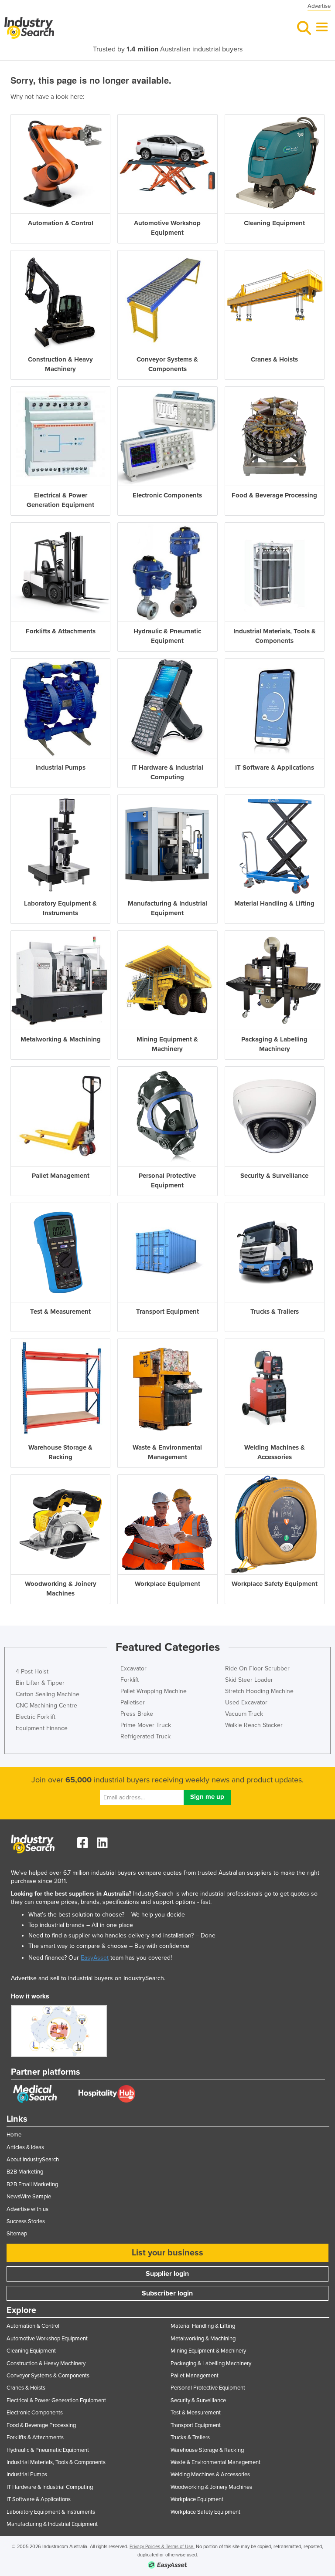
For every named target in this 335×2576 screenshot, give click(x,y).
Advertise (319, 6)
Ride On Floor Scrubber (257, 1668)
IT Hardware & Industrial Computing (50, 2487)
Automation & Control (33, 2326)
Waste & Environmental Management (215, 2462)
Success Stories (26, 2221)
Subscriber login (167, 2293)
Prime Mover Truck (146, 1725)
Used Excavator (246, 1702)
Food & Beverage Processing (41, 2425)
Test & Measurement (196, 2413)
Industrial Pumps (27, 2475)
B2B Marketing (25, 2172)
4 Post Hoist (32, 1672)
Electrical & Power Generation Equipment (56, 2400)
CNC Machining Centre (46, 1706)
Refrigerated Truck (145, 1736)
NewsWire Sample (29, 2197)
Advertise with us (27, 2209)
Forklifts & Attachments (35, 2437)
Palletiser (133, 1702)
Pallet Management (195, 2376)
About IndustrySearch (33, 2160)
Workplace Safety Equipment (205, 2512)
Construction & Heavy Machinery (46, 2363)
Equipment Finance (42, 1728)
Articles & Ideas (25, 2147)
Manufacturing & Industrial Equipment (52, 2524)
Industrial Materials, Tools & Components (56, 2462)
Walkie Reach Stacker (254, 1725)
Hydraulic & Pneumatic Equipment (48, 2450)
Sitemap (17, 2234)
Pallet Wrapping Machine (154, 1691)
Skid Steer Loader (249, 1680)
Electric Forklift (36, 1717)
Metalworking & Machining (203, 2339)
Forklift (130, 1680)
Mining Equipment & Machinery (208, 2351)
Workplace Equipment (197, 2499)
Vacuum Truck (244, 1714)
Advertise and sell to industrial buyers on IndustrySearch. (88, 1978)
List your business (167, 2253)
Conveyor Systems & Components (48, 2376)
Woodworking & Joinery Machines (211, 2487)
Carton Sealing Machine (48, 1694)
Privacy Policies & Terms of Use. (162, 2547)
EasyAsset (95, 1958)
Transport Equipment (196, 2425)
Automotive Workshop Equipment (47, 2339)
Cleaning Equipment (31, 2351)
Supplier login (167, 2274)
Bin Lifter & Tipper (40, 1683)
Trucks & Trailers (190, 2437)
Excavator (133, 1668)
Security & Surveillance (198, 2400)
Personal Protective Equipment (208, 2388)
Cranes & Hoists (26, 2388)
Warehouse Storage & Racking (207, 2450)
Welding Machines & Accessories (210, 2475)
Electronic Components (35, 2413)
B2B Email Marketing (32, 2184)
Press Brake (137, 1714)
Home (14, 2135)
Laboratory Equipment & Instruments (51, 2512)
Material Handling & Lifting (203, 2326)
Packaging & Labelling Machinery (211, 2363)
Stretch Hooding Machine (259, 1691)
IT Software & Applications (39, 2499)
